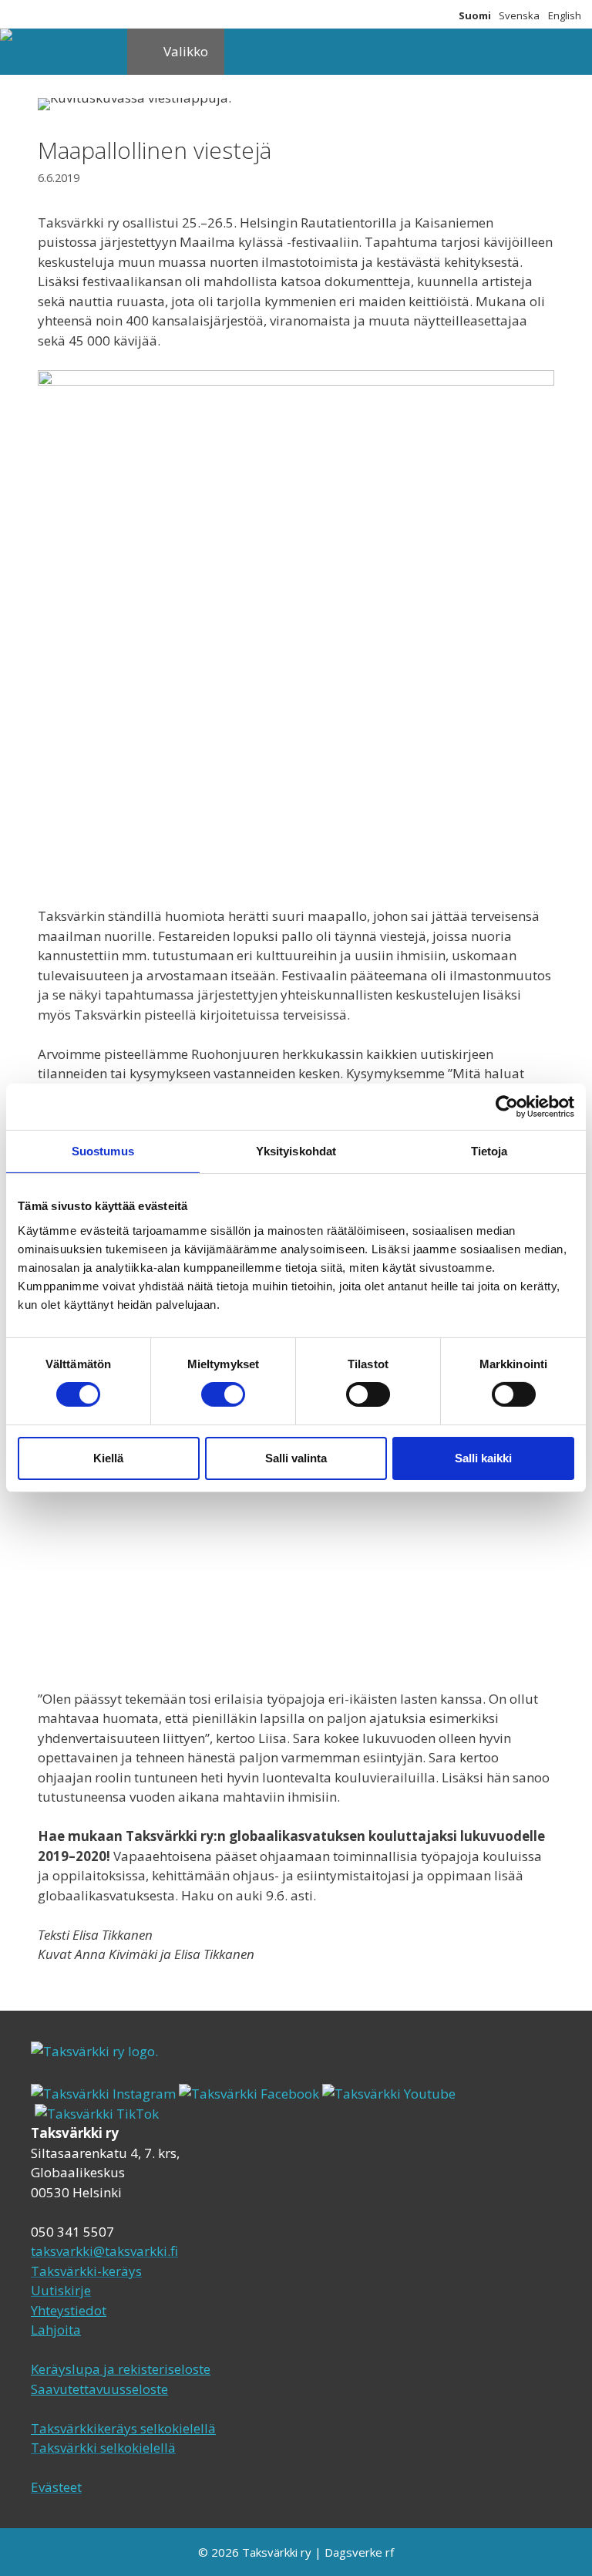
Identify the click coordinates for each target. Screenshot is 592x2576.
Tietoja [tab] (489, 1151)
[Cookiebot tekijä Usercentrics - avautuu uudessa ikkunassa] (507, 1107)
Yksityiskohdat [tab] (296, 1151)
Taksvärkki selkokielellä (103, 2448)
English (565, 15)
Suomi (475, 15)
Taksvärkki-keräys (86, 2271)
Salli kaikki (483, 1458)
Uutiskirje (61, 2290)
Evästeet (56, 2487)
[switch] (223, 1394)
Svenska (519, 15)
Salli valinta (296, 1458)
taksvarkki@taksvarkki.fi (104, 2251)
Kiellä (108, 1458)
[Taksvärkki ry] (41, 37)
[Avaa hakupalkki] (104, 52)
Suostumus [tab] (103, 1151)
